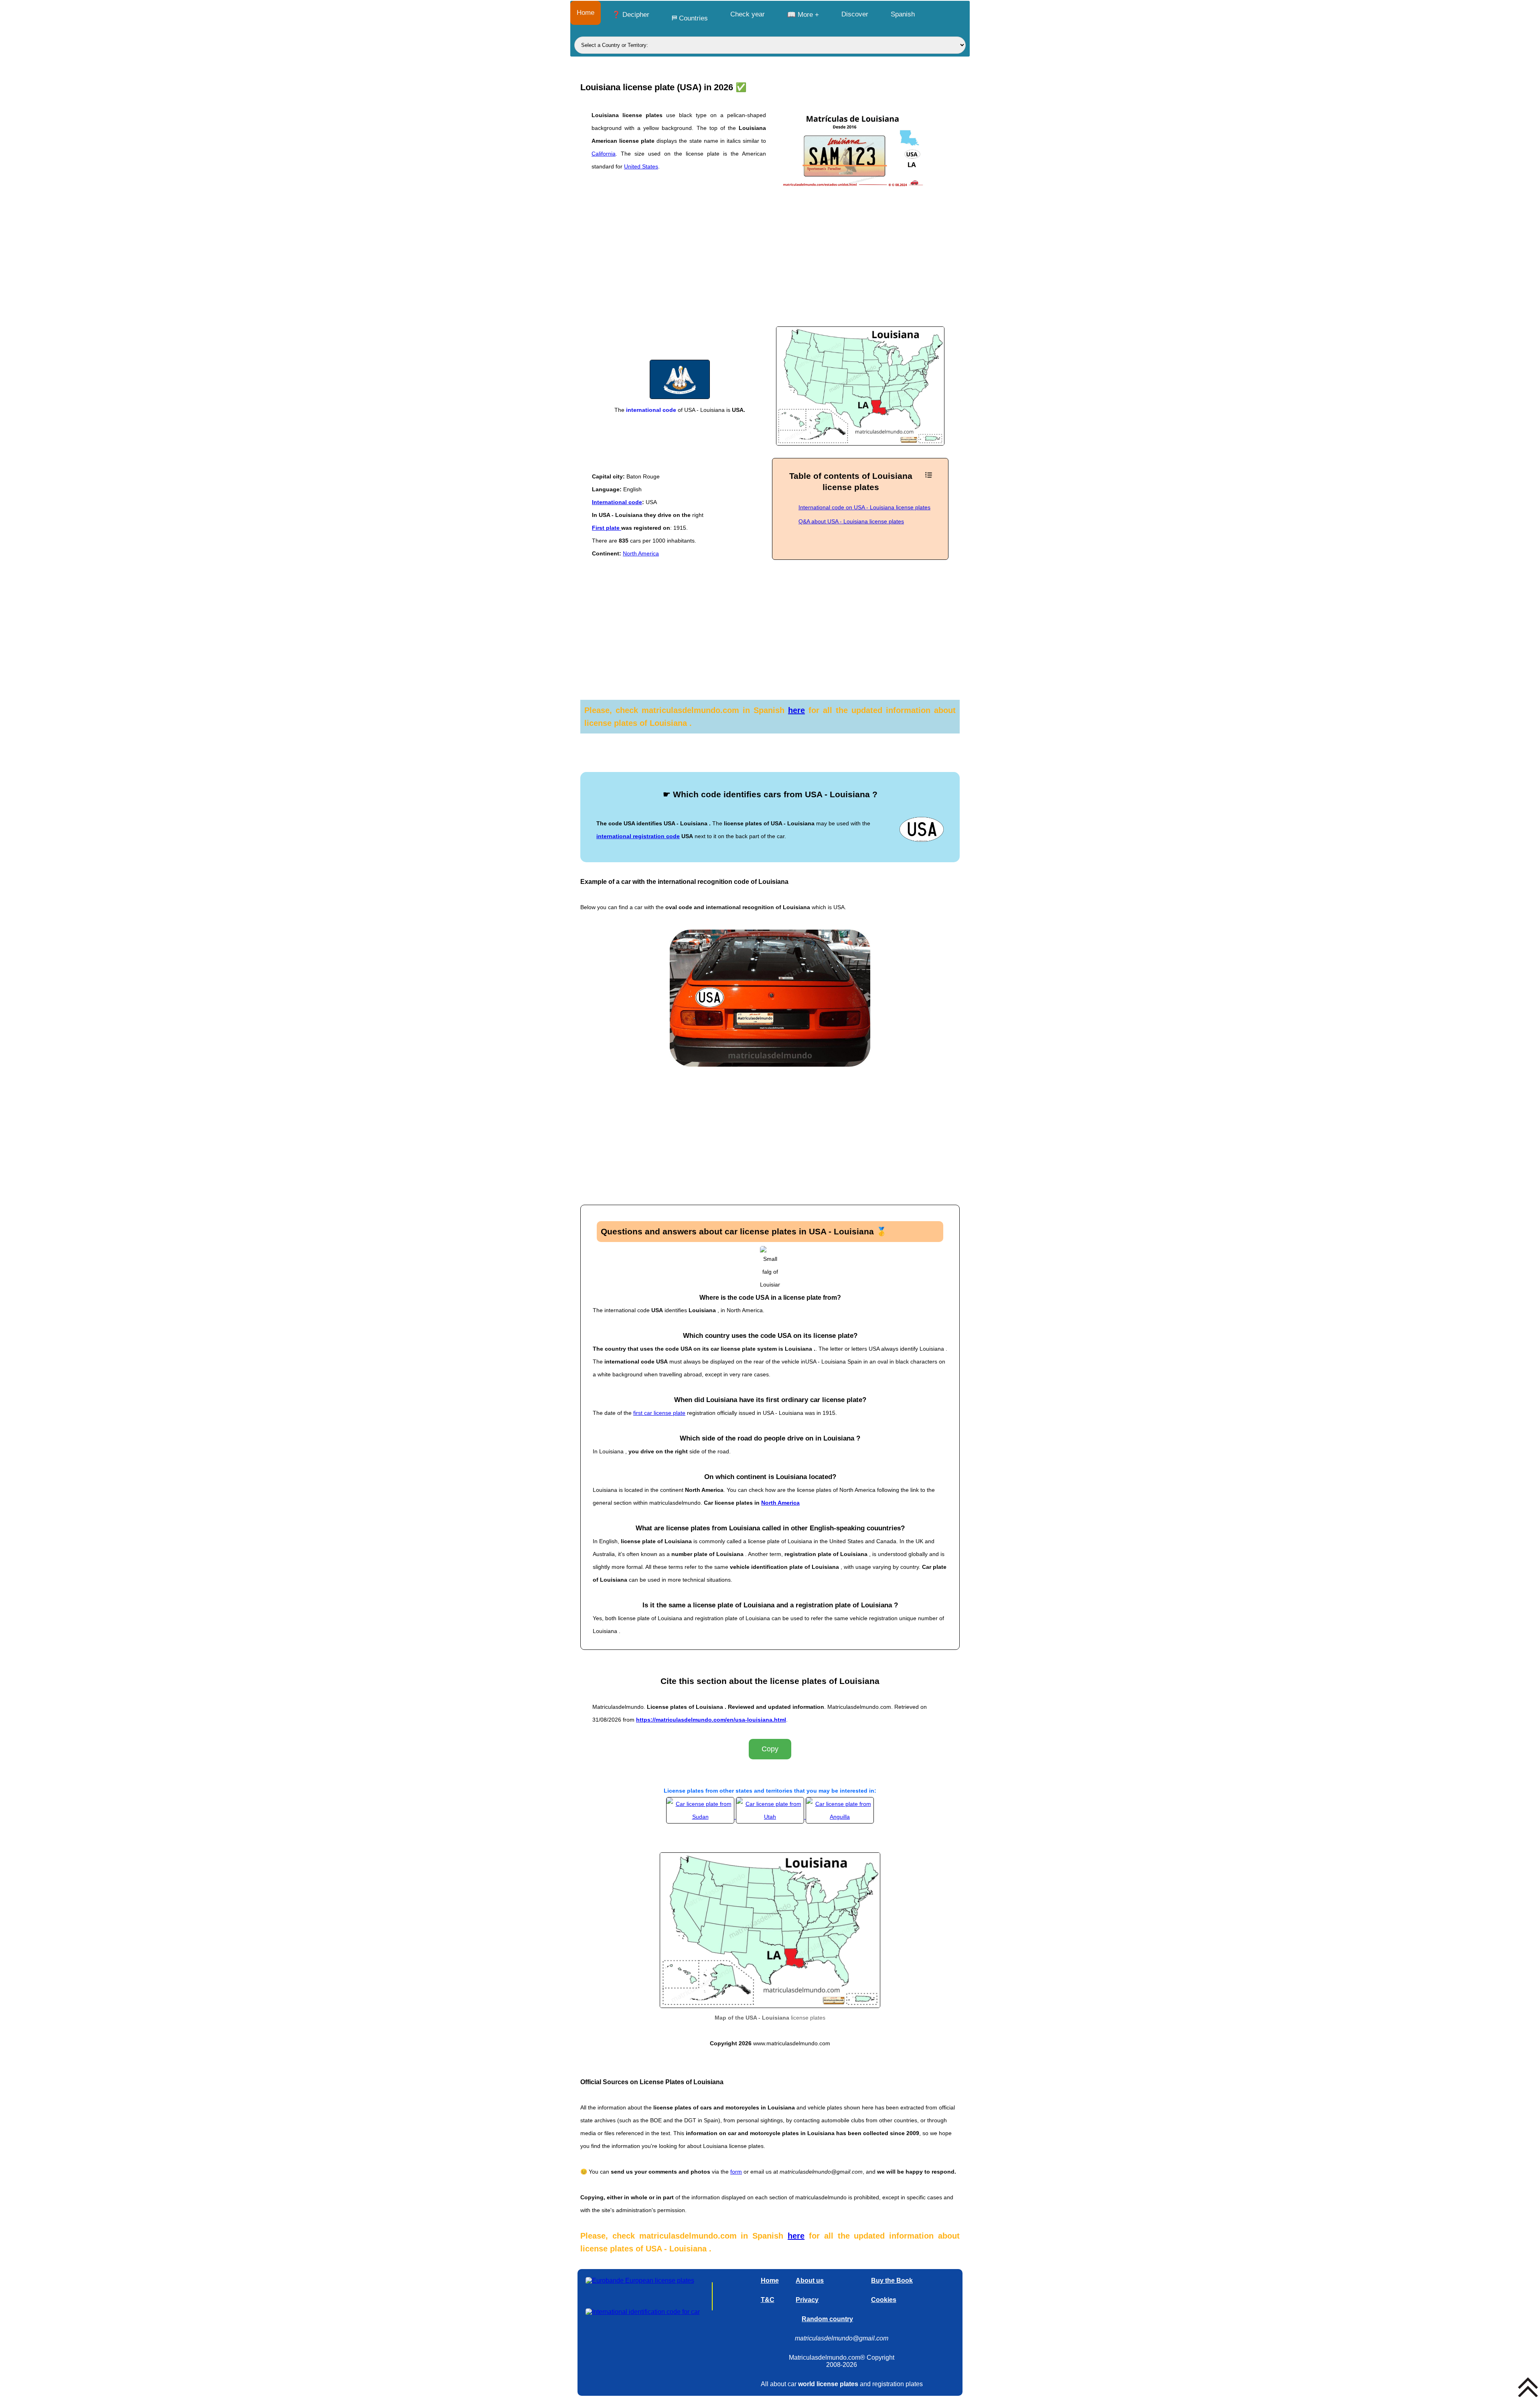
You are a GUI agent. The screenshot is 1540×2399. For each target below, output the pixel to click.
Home (586, 13)
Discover (855, 14)
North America (641, 553)
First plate (607, 528)
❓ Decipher (631, 15)
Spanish (903, 14)
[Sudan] (701, 1817)
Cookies (884, 2300)
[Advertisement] (770, 264)
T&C (768, 2300)
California (604, 154)
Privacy (807, 2300)
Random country (827, 2319)
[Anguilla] (840, 1817)
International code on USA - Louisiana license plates (864, 507)
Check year (748, 14)
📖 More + (803, 15)
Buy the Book (892, 2280)
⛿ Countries (690, 18)
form (736, 2172)
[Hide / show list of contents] (929, 475)
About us (810, 2280)
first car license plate (659, 1413)
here (796, 710)
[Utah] (771, 1817)
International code (617, 502)
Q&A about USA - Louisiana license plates (851, 521)
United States (641, 166)
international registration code (638, 836)
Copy (770, 1749)
